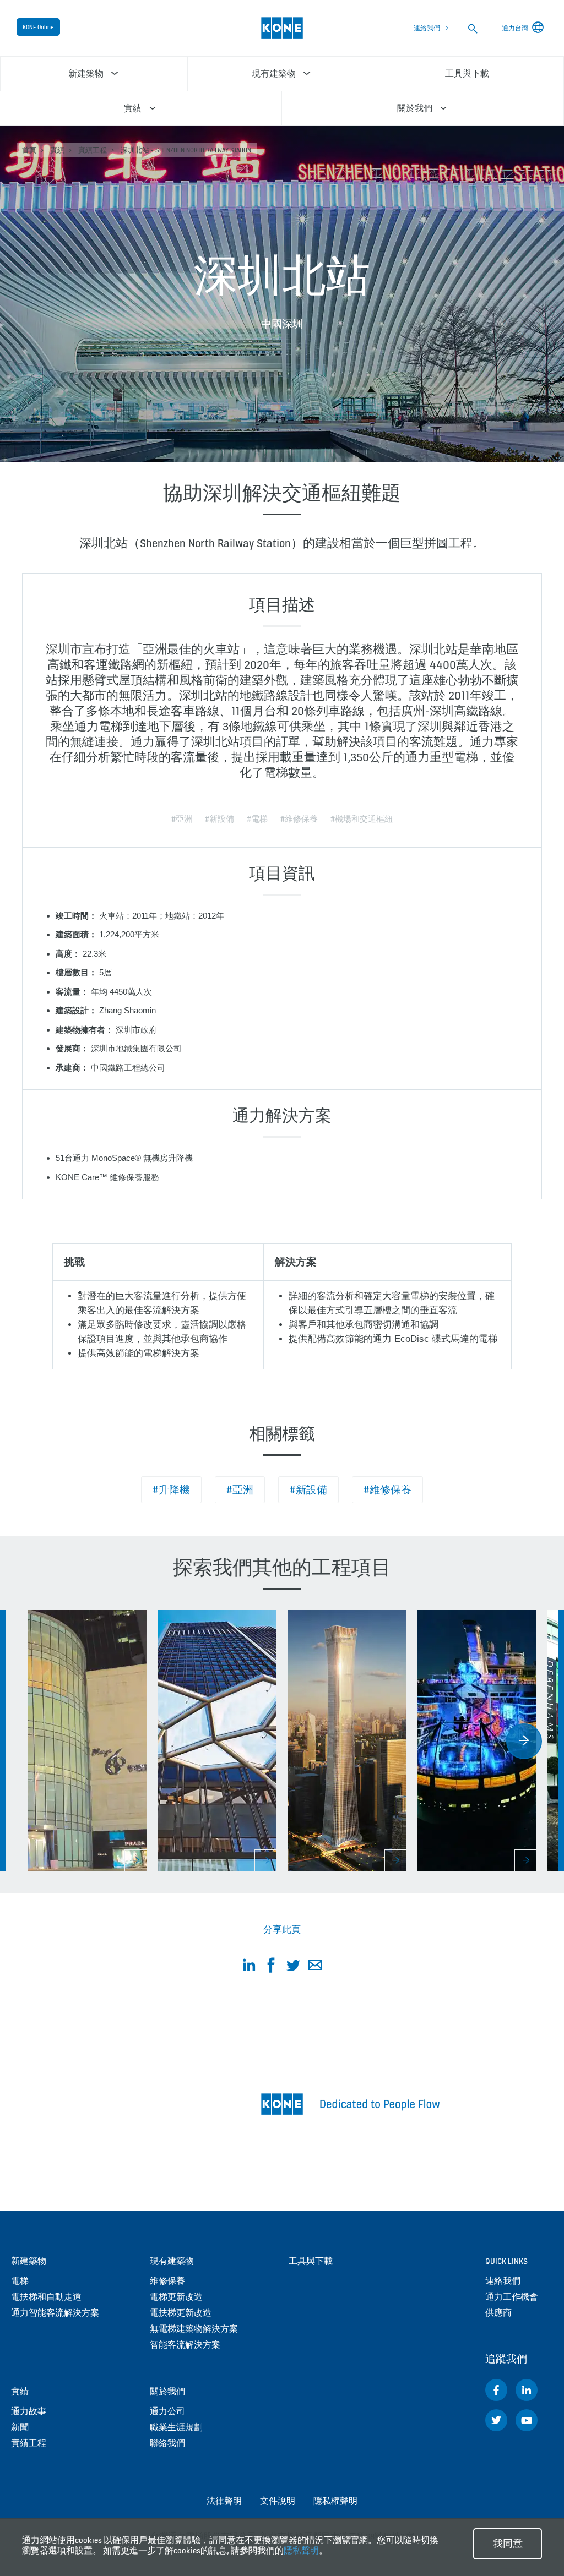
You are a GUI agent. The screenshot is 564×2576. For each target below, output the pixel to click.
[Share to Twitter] (293, 1967)
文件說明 (278, 2501)
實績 (57, 150)
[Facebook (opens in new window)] (496, 2390)
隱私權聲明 (335, 2501)
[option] (87, 1741)
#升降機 (171, 1490)
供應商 (498, 2313)
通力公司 (167, 2411)
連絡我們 (427, 28)
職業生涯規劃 (176, 2427)
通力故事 (29, 2411)
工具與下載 (311, 2261)
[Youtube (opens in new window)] (527, 2420)
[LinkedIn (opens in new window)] (527, 2390)
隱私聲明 (301, 2550)
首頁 (29, 150)
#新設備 (308, 1490)
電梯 (20, 2281)
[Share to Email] (315, 1967)
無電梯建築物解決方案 (194, 2329)
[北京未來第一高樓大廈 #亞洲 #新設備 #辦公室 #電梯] (347, 1741)
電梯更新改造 (176, 2297)
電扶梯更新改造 (181, 2313)
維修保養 (167, 2281)
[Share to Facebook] (271, 1967)
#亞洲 (240, 1490)
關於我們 (167, 2391)
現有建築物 (172, 2261)
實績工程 (93, 150)
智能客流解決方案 (185, 2345)
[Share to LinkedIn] (249, 1967)
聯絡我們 (167, 2443)
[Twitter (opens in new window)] (496, 2420)
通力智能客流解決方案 (55, 2313)
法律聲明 (224, 2501)
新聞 (20, 2427)
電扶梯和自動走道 (46, 2297)
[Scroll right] (524, 1741)
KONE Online (38, 27)
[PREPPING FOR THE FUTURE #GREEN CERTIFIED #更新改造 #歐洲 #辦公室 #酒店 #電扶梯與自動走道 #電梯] (217, 1741)
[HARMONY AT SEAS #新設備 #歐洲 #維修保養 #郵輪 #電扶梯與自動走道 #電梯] (477, 1741)
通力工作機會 (512, 2297)
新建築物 (29, 2261)
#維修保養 (387, 1490)
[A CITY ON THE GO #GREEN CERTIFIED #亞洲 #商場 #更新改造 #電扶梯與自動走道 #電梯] (87, 1741)
